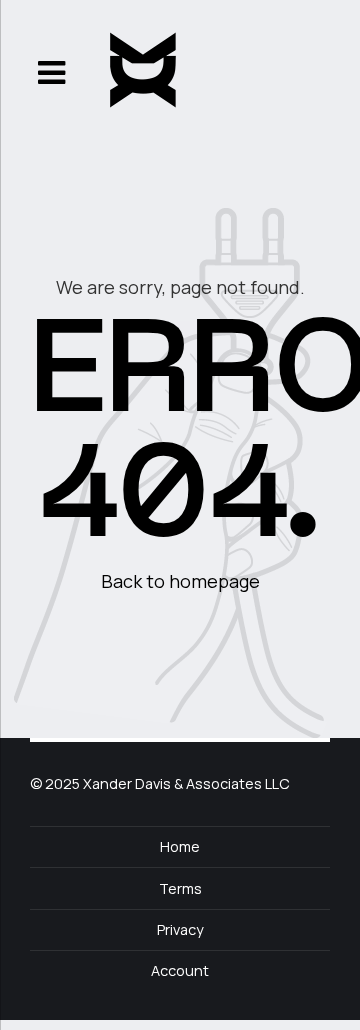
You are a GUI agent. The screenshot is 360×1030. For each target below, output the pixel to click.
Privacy (180, 929)
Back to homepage (180, 581)
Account (180, 970)
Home (180, 846)
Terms (180, 888)
